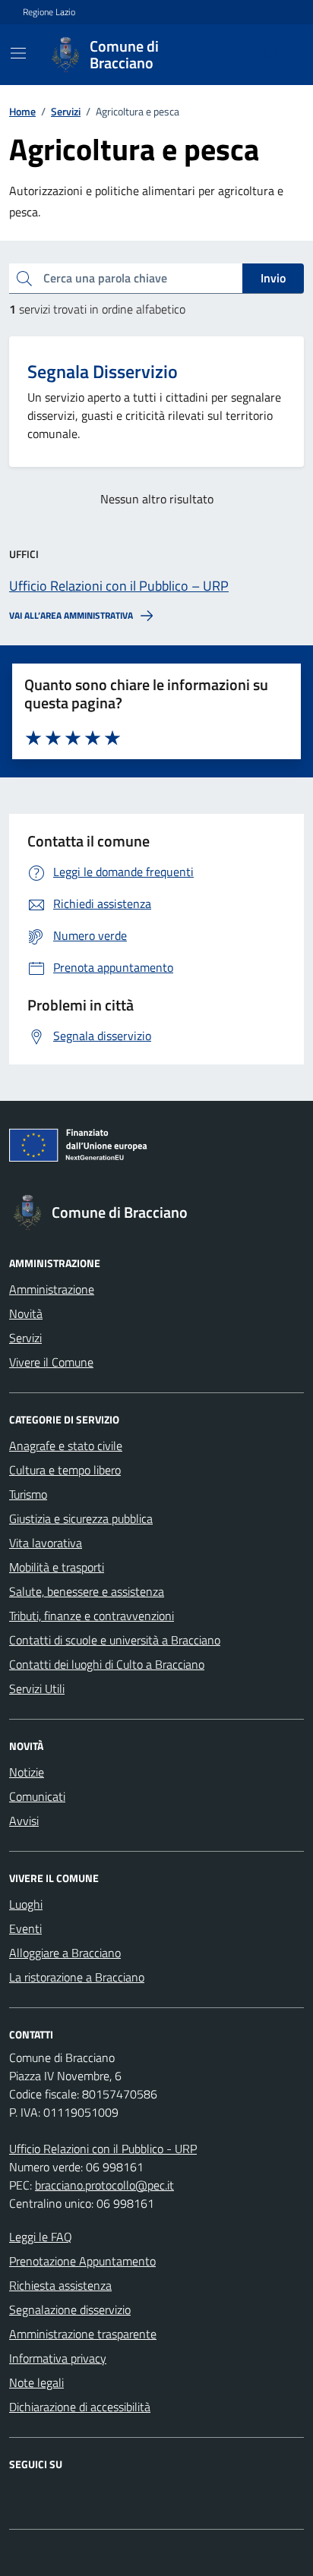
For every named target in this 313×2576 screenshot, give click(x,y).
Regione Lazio (49, 12)
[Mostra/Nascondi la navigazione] (18, 53)
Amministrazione (52, 1289)
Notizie (27, 1772)
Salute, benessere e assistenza (87, 1591)
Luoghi (26, 1904)
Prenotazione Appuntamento (82, 2261)
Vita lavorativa (46, 1543)
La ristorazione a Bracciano (77, 1977)
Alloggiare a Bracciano (65, 1953)
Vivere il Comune (51, 1362)
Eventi (25, 1928)
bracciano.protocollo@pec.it (104, 2185)
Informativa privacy (58, 2358)
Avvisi (24, 1821)
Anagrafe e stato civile (66, 1446)
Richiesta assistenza (60, 2285)
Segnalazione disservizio (70, 2310)
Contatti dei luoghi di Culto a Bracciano (107, 1664)
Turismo (28, 1494)
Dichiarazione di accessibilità (80, 2407)
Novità (26, 1313)
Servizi (25, 1338)
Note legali (36, 2382)
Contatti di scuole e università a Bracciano (115, 1640)
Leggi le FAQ (41, 2237)
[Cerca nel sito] (272, 55)
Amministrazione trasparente (83, 2334)
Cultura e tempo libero (65, 1470)
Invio (273, 278)
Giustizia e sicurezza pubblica (81, 1518)
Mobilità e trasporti (57, 1567)
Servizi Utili (37, 1688)
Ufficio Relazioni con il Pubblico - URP (103, 2149)
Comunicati (37, 1796)
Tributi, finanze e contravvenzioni (92, 1616)
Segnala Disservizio (103, 372)
